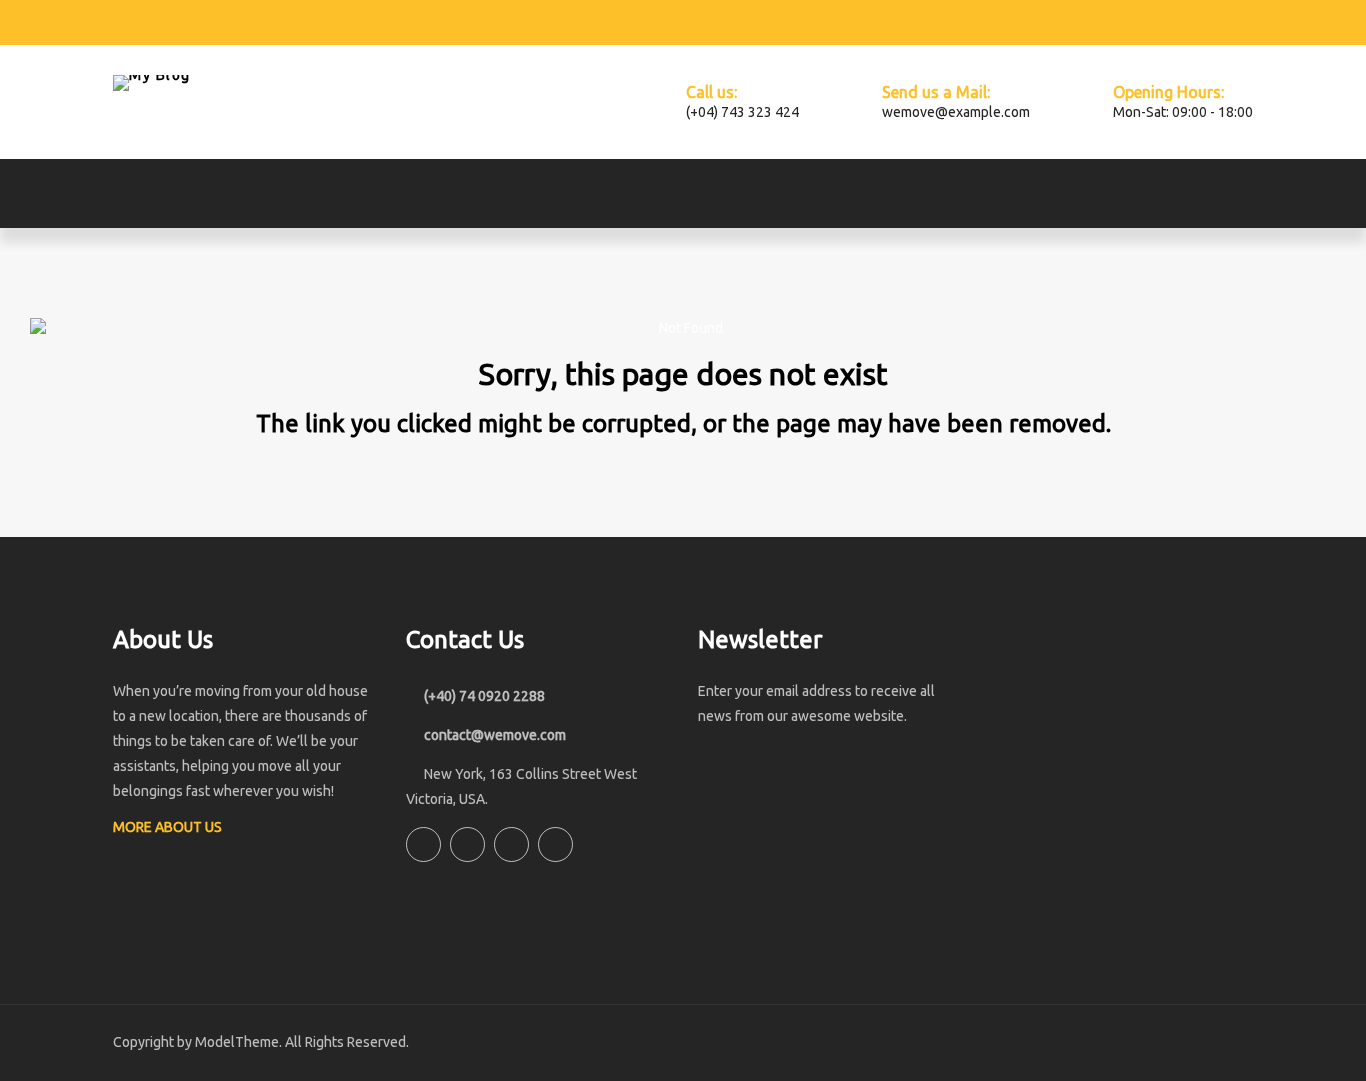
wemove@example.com (956, 112)
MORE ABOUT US (169, 827)
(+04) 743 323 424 (742, 112)
